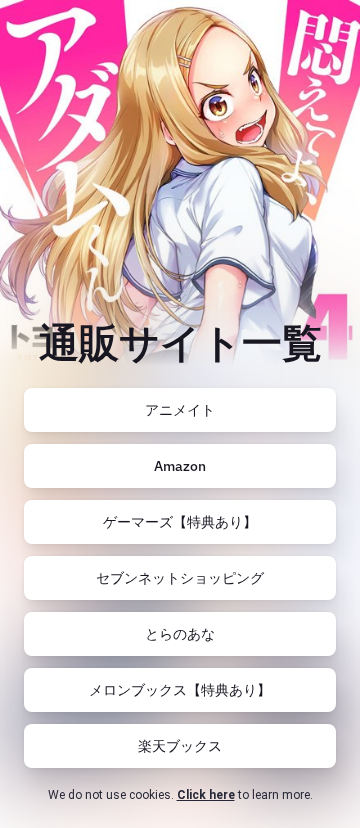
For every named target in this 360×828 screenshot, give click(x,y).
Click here (206, 795)
